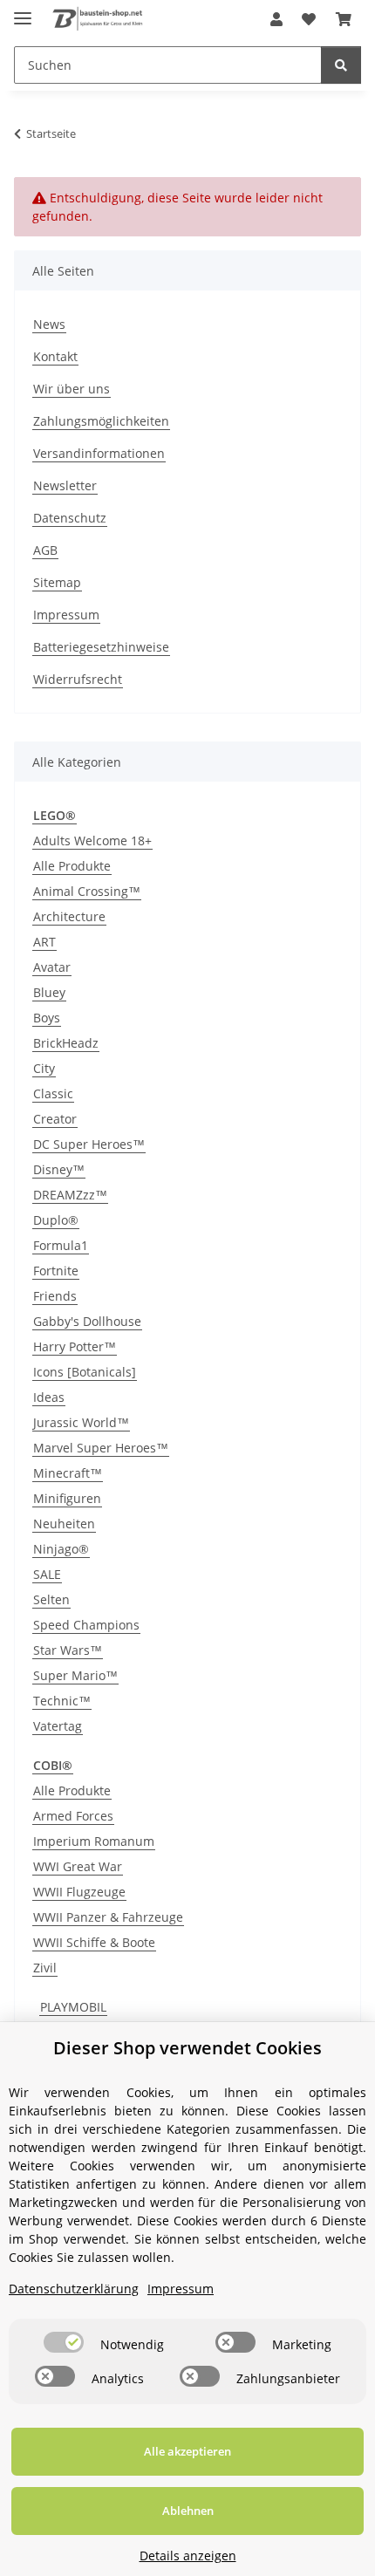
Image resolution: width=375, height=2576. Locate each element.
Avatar (52, 967)
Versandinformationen (99, 453)
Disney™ (59, 1169)
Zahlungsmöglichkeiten (101, 421)
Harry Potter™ (75, 1346)
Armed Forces (73, 1816)
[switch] (64, 2342)
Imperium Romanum (94, 1841)
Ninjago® (61, 1549)
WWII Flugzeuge (79, 1892)
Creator (55, 1119)
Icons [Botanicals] (85, 1372)
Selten (51, 1599)
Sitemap (57, 582)
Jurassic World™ (81, 1422)
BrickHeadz (66, 1043)
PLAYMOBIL (73, 2007)
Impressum (66, 615)
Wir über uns (72, 389)
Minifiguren (67, 1498)
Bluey (49, 992)
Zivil (45, 1968)
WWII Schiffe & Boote (94, 1942)
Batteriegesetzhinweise (101, 647)
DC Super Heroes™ (89, 1144)
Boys (47, 1018)
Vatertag (58, 1726)
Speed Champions (86, 1625)
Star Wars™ (68, 1650)
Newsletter (65, 485)
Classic (53, 1093)
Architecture (69, 916)
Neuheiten (64, 1524)
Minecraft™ (68, 1473)
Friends (55, 1296)
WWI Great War (78, 1866)
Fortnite (56, 1271)
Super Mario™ (75, 1675)
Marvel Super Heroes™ (101, 1448)
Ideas (49, 1397)
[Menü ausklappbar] (23, 11)
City (44, 1068)
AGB (45, 550)
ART (44, 942)
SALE (47, 1574)
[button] (276, 19)
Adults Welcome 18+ (92, 840)
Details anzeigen (188, 2556)
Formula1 (61, 1245)
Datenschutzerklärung (74, 2289)
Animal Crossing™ (87, 891)
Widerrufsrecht (78, 679)
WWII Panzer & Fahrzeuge (108, 1917)
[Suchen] (341, 65)
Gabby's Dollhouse (87, 1321)
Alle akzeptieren (187, 2451)
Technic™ (62, 1701)
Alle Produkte (72, 866)
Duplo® (56, 1220)
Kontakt (55, 356)
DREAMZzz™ (70, 1195)
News (49, 324)
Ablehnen (188, 2511)
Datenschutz (70, 518)
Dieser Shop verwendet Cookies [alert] (187, 2048)
